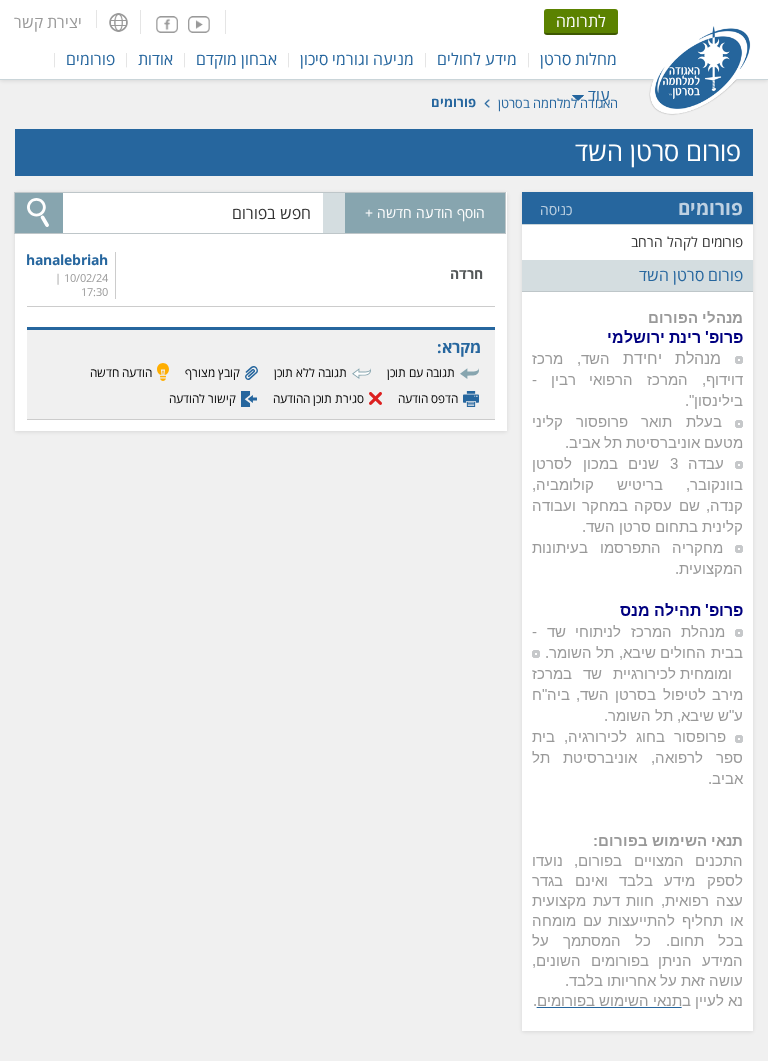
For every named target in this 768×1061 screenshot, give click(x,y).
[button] (118, 22)
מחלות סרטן (578, 59)
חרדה (466, 273)
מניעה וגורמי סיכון (357, 59)
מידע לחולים (477, 59)
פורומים (90, 59)
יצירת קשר (48, 22)
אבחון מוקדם (236, 59)
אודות (155, 59)
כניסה (556, 210)
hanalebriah (71, 260)
